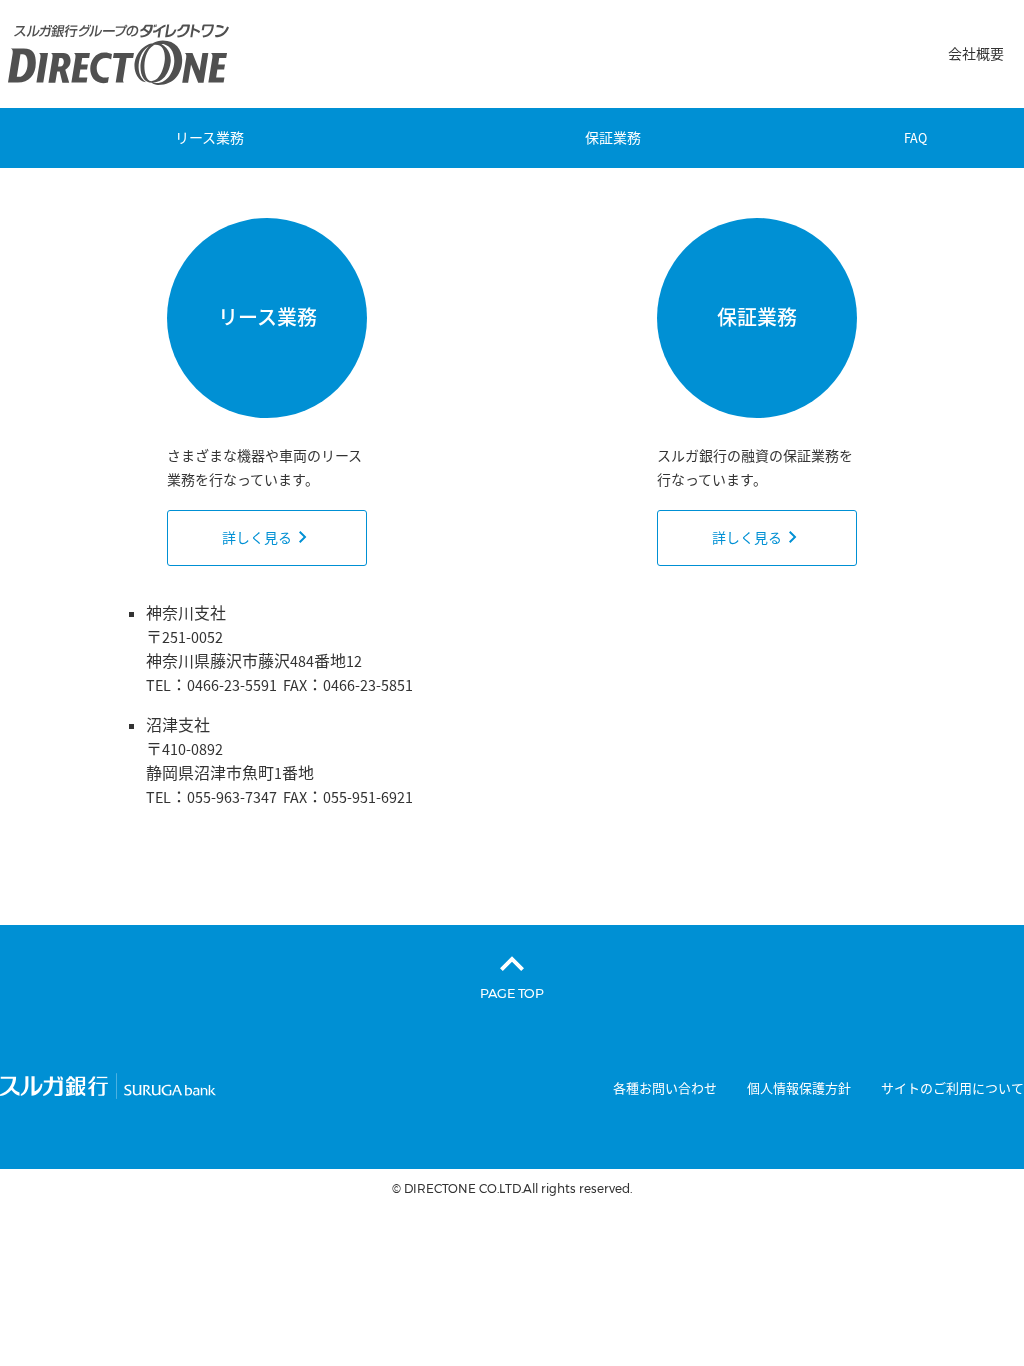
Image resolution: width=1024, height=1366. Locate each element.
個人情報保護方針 (799, 1088)
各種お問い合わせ (665, 1088)
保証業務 (613, 138)
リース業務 (209, 138)
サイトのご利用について (952, 1088)
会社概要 (976, 54)
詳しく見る (257, 538)
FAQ (915, 138)
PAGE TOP (512, 993)
